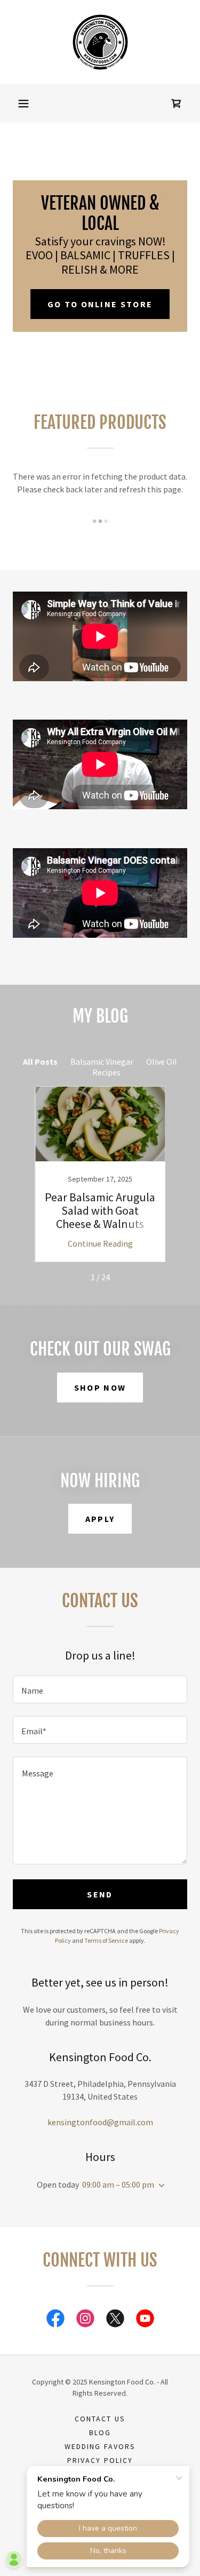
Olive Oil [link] (162, 1062)
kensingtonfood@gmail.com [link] (100, 2122)
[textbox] (100, 1689)
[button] (23, 103)
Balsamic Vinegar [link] (102, 1062)
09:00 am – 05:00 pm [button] (118, 2184)
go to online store (100, 304)
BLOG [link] (100, 2433)
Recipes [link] (106, 1072)
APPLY (100, 1519)
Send (100, 1894)
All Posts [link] (40, 1062)
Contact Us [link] (100, 2419)
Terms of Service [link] (106, 1940)
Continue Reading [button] (100, 1243)
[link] (100, 42)
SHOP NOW (100, 1387)
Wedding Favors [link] (100, 2446)
